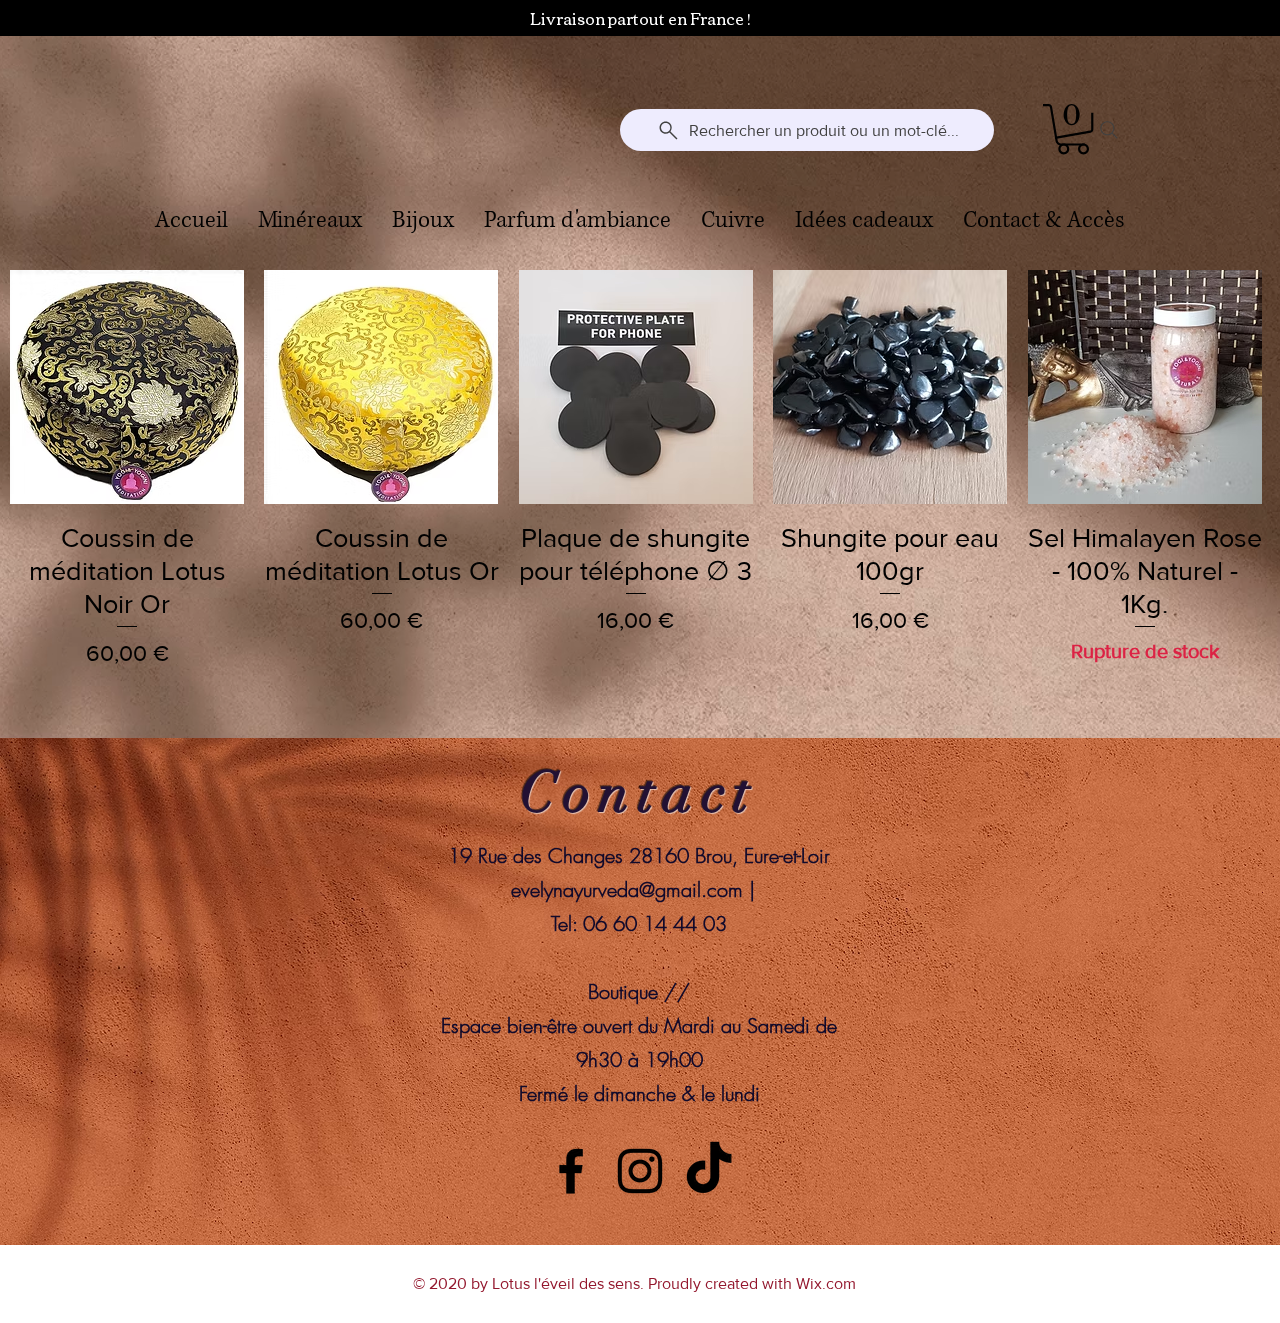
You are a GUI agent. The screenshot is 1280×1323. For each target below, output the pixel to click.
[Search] (1109, 130)
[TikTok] (709, 1171)
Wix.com (826, 1283)
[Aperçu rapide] (127, 387)
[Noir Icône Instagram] (640, 1171)
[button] (1073, 129)
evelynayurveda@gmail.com (627, 889)
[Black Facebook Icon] (571, 1171)
